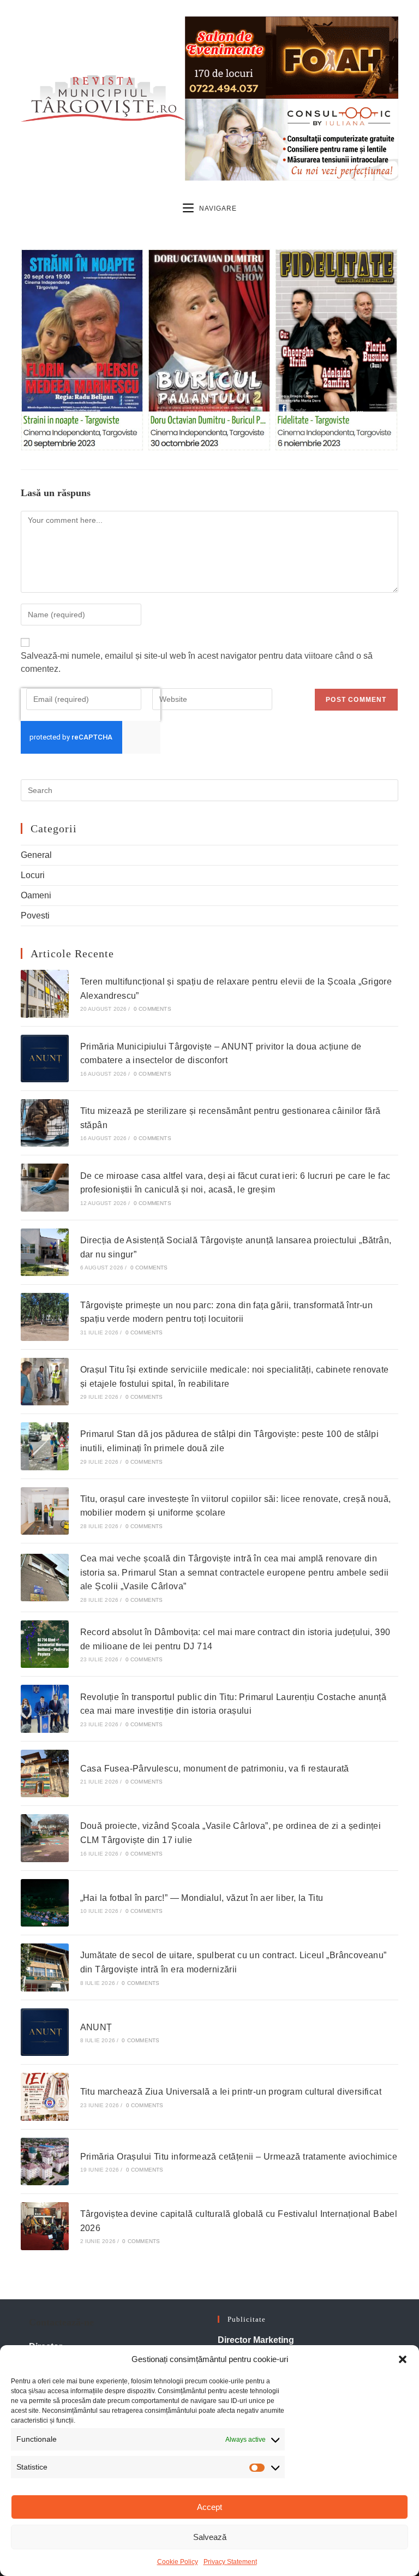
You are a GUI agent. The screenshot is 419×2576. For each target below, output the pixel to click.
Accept (209, 2507)
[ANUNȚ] (44, 2032)
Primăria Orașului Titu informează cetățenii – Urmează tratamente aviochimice (239, 2157)
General (36, 855)
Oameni (36, 895)
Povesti (35, 916)
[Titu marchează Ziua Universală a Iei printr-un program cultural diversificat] (44, 2097)
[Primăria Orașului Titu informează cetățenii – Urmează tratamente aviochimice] (44, 2161)
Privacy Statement (230, 2562)
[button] (403, 2359)
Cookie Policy (178, 2562)
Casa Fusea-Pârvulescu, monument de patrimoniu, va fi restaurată (215, 1769)
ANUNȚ (96, 2027)
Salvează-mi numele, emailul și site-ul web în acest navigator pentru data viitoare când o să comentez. (197, 662)
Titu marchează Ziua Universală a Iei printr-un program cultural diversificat (231, 2092)
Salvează (210, 2537)
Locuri (33, 875)
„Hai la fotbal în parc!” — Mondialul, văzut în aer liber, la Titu (202, 1898)
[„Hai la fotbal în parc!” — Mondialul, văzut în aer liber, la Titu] (44, 1903)
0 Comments (152, 1009)
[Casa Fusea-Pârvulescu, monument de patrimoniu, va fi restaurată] (44, 1773)
